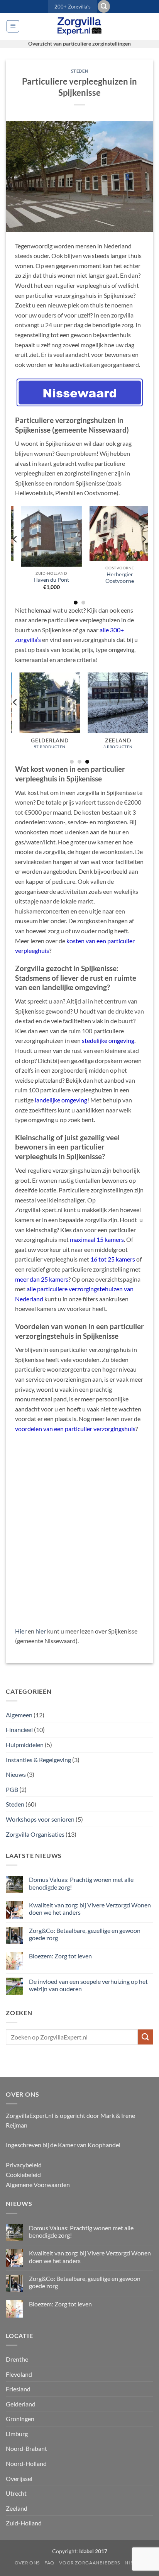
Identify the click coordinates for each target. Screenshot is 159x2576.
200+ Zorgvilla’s (73, 7)
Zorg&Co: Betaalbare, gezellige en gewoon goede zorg (85, 1934)
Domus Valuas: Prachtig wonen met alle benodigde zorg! (81, 1883)
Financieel (19, 1730)
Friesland (18, 2389)
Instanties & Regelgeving (38, 1760)
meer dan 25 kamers (42, 1279)
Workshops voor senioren (40, 1819)
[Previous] (15, 555)
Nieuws (16, 1774)
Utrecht (16, 2493)
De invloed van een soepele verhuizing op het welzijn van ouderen (88, 1985)
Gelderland (21, 2404)
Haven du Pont (46, 580)
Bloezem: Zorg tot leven (60, 1956)
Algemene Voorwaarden (38, 2185)
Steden (79, 71)
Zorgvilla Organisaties (35, 1834)
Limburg (17, 2434)
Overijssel (19, 2478)
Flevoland (19, 2374)
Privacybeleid (24, 2165)
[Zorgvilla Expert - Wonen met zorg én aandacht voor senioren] (79, 26)
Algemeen (19, 1715)
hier (41, 1631)
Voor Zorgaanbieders (90, 2563)
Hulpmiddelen (25, 1745)
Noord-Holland (26, 2463)
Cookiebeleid (23, 2174)
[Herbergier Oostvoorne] (114, 534)
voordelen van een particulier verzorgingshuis (75, 1429)
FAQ (49, 2563)
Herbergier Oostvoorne (114, 578)
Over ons (27, 2563)
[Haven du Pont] (45, 536)
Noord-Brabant (26, 2448)
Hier (21, 1631)
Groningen (20, 2419)
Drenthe (17, 2359)
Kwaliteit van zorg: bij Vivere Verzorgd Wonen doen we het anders (90, 1909)
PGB (12, 1789)
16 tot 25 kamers (113, 1259)
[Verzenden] (145, 2037)
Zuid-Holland (24, 2523)
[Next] (144, 555)
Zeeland (17, 2508)
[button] (104, 6)
